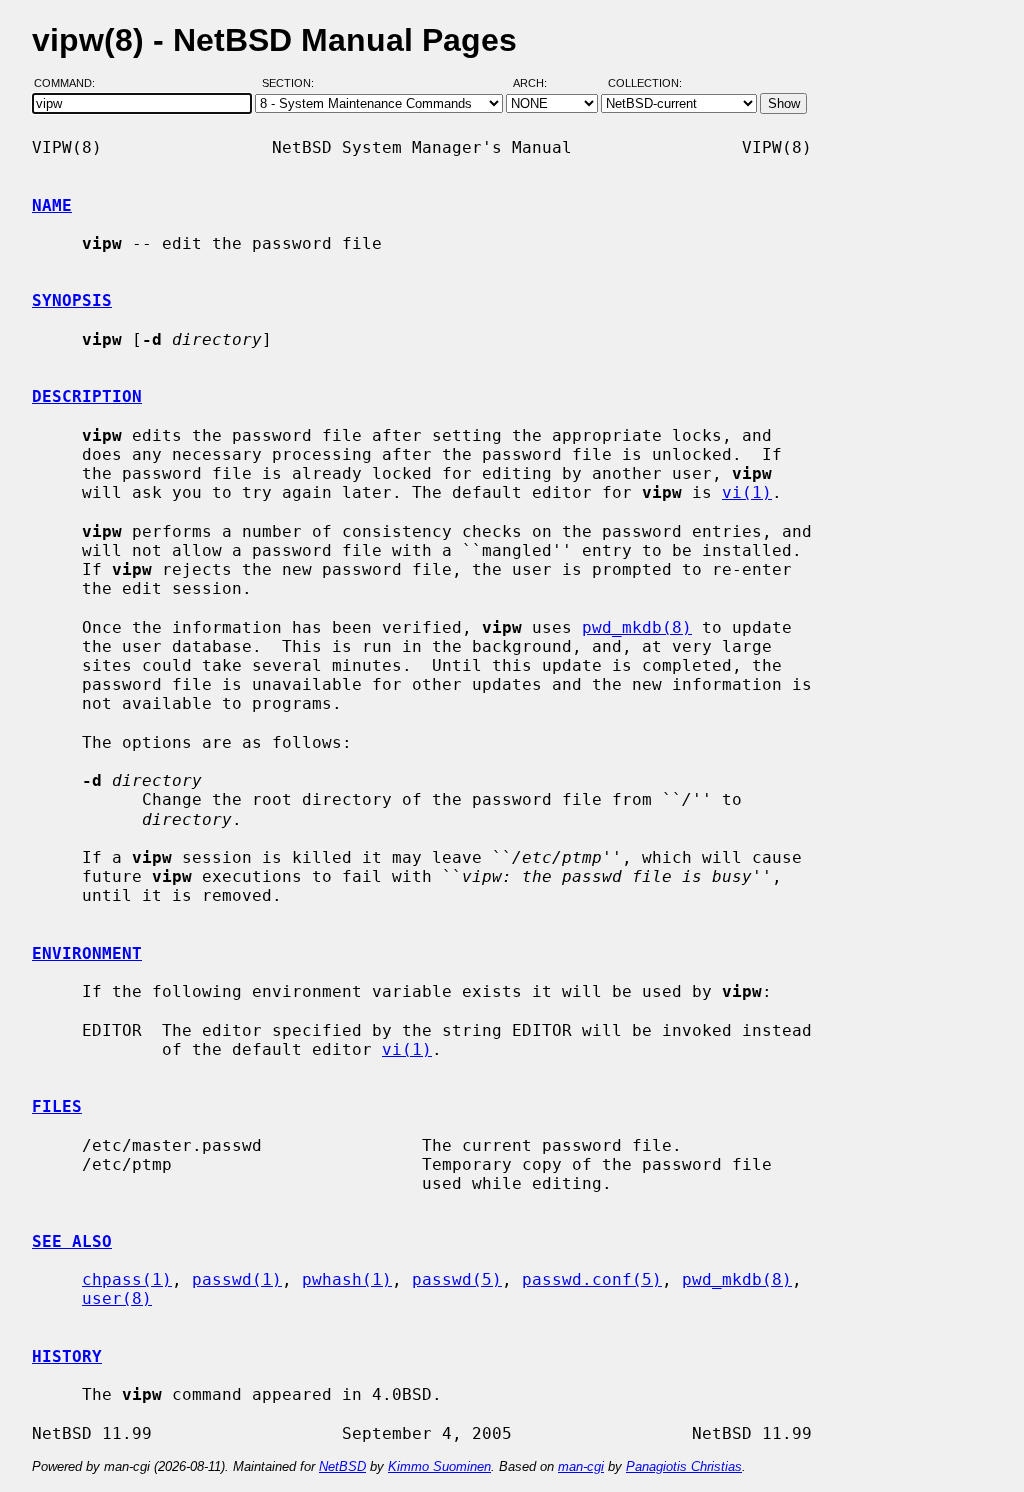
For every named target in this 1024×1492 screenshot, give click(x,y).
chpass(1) (127, 1279)
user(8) (117, 1298)
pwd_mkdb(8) (637, 627)
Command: (70, 83)
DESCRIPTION (87, 396)
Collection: (645, 83)
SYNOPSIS (72, 300)
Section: (292, 83)
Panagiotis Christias (684, 1466)
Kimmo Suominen (439, 1466)
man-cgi (581, 1466)
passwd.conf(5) (592, 1279)
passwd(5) (457, 1279)
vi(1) (747, 492)
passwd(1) (237, 1279)
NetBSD (342, 1466)
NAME (52, 205)
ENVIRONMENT (87, 953)
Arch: (539, 83)
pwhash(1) (347, 1279)
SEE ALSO (72, 1241)
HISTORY (67, 1356)
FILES (57, 1106)
